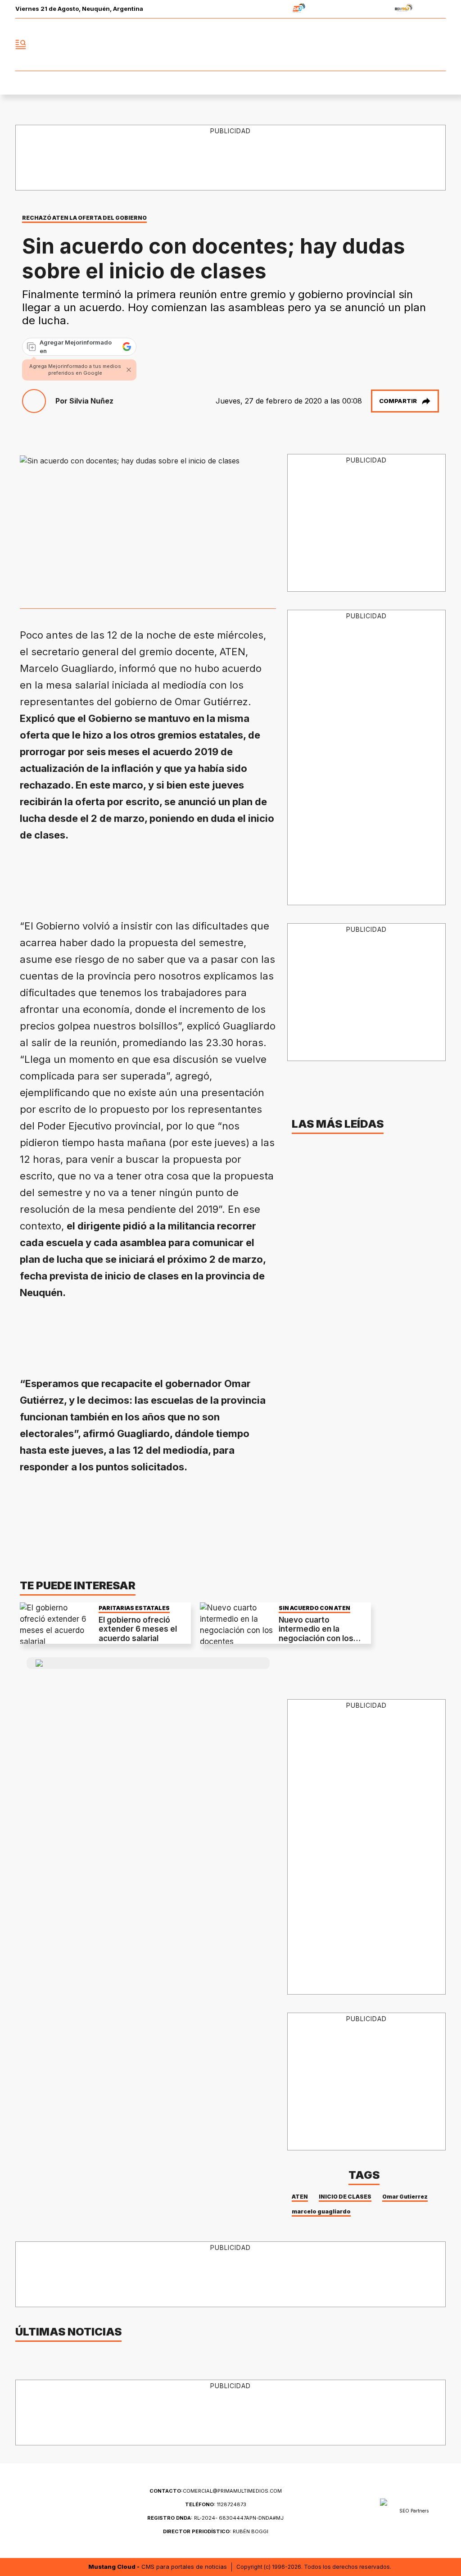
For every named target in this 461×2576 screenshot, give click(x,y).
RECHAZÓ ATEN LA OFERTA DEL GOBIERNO (84, 218)
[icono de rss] (438, 45)
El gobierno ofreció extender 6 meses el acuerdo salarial (138, 1629)
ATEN (300, 2197)
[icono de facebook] (379, 45)
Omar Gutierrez (405, 2197)
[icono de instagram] (419, 45)
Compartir (398, 401)
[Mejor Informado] (230, 45)
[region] (184, 876)
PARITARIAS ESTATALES (134, 1608)
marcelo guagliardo (321, 2211)
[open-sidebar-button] (21, 45)
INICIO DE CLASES (345, 2197)
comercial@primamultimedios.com (216, 2491)
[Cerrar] (129, 370)
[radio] (271, 9)
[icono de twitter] (399, 45)
